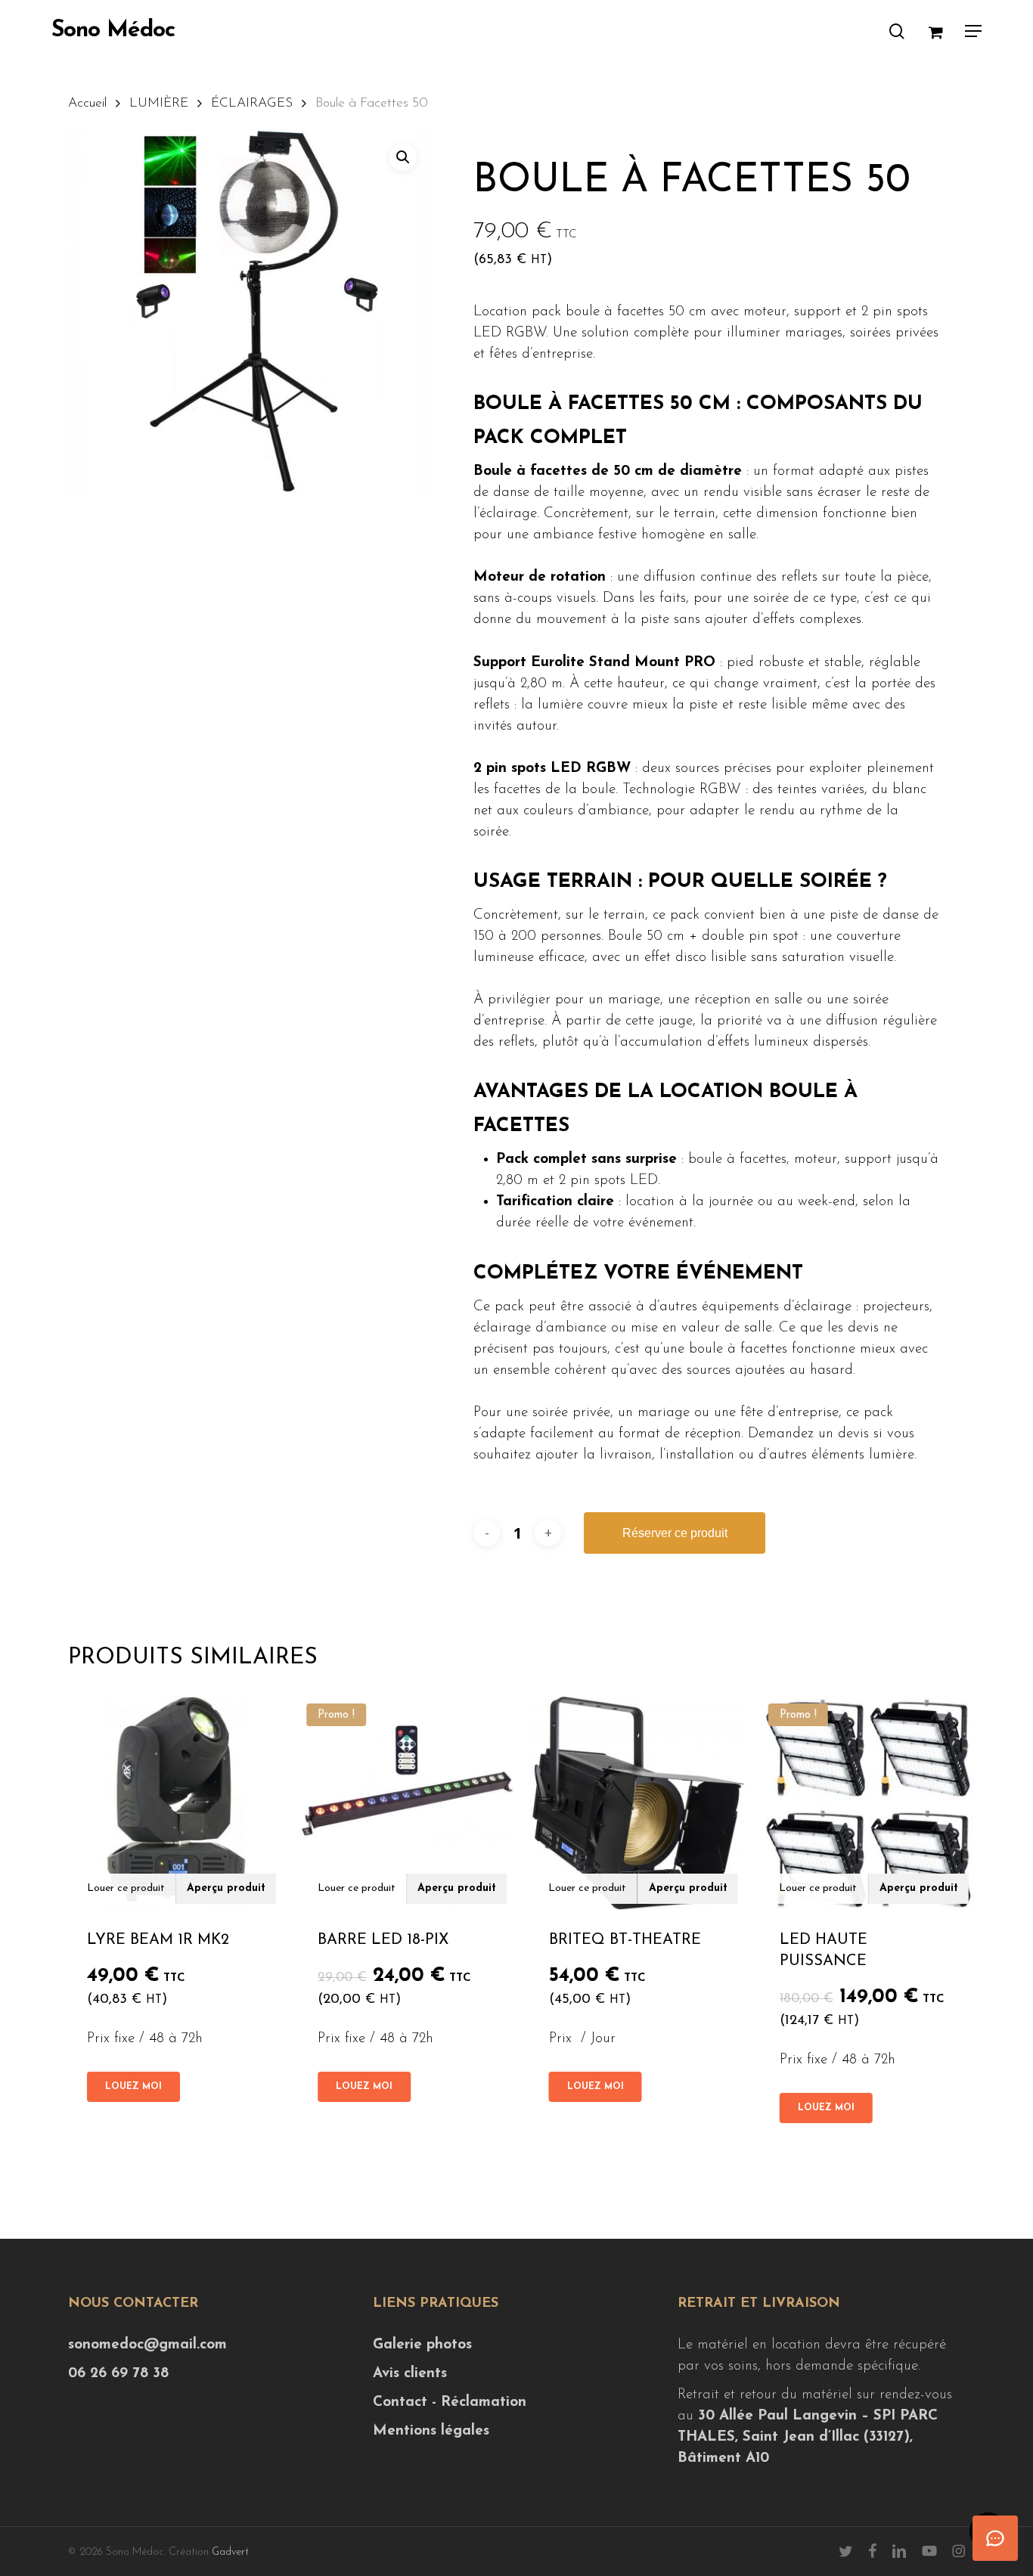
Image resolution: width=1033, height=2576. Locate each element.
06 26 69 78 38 (118, 2374)
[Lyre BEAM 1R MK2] (176, 1804)
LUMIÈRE (159, 103)
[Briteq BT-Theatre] (638, 1804)
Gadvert (230, 2552)
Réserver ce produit (675, 1533)
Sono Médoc (113, 31)
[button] (973, 31)
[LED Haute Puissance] (869, 1804)
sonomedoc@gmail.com (147, 2345)
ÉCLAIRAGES (252, 103)
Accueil (87, 103)
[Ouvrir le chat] (995, 2538)
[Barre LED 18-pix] (406, 1804)
